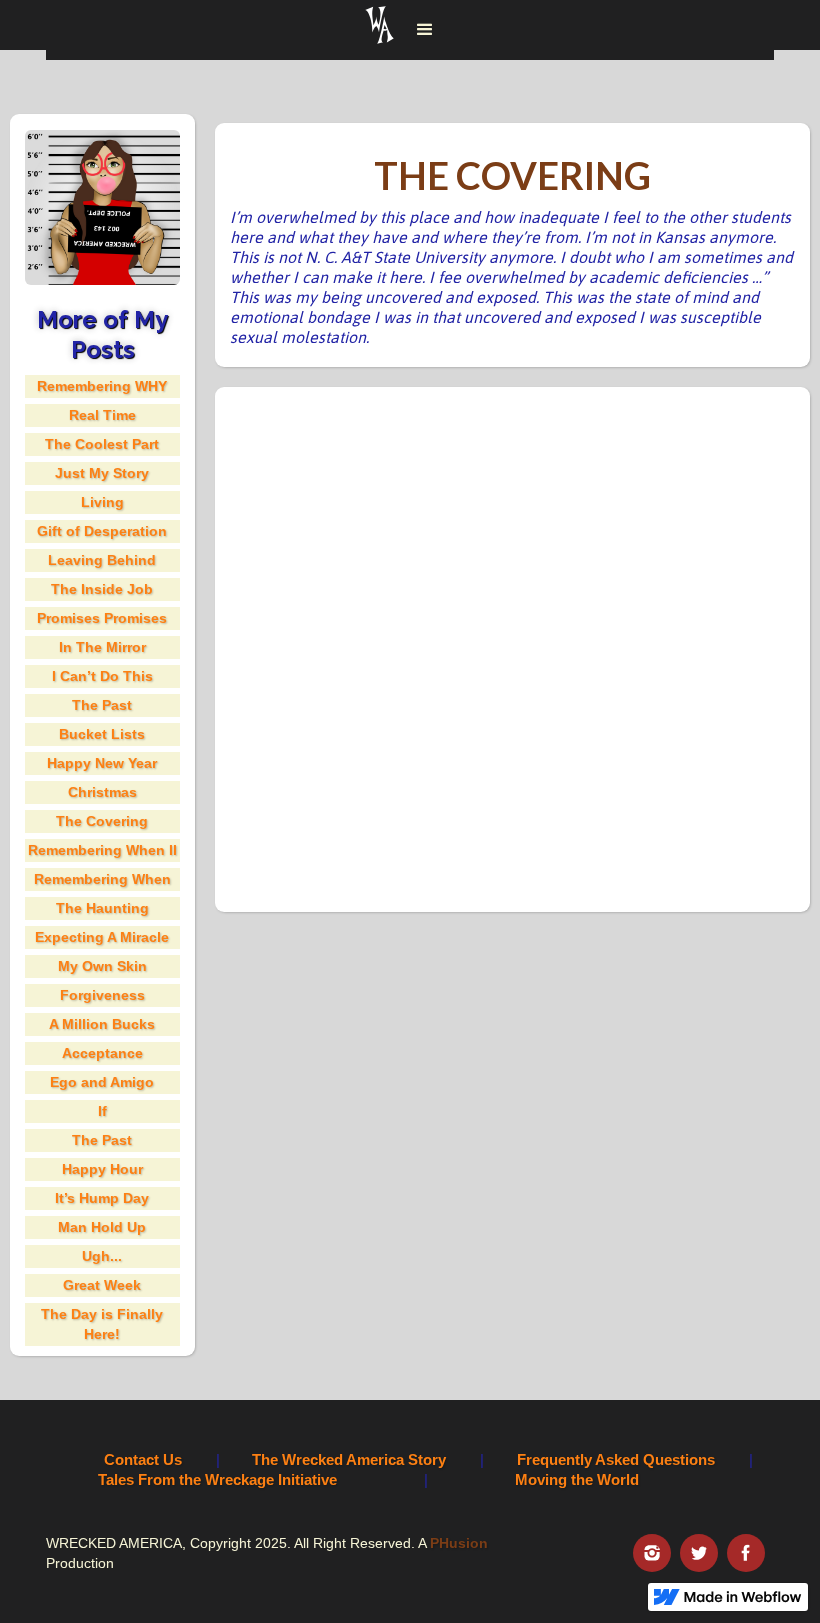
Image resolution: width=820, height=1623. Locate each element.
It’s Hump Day (102, 1198)
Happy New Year (102, 763)
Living (102, 502)
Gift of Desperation (102, 531)
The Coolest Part (102, 444)
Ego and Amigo (102, 1082)
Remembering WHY (102, 386)
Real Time (102, 415)
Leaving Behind (102, 560)
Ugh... (102, 1256)
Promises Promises (102, 618)
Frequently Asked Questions (616, 1459)
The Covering (102, 821)
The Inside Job (102, 589)
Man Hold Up (102, 1227)
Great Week (102, 1285)
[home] (380, 30)
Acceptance (102, 1053)
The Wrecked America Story (349, 1459)
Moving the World (577, 1479)
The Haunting (102, 908)
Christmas (102, 792)
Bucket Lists (102, 734)
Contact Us (143, 1459)
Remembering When (102, 879)
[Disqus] (512, 647)
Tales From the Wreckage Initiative (217, 1479)
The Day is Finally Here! (102, 1324)
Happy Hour (102, 1169)
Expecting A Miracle (102, 937)
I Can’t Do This (102, 676)
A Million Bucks (102, 1024)
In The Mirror (102, 647)
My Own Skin (102, 966)
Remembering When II (102, 850)
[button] (425, 30)
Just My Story (102, 473)
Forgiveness (102, 995)
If (102, 1111)
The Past (102, 705)
